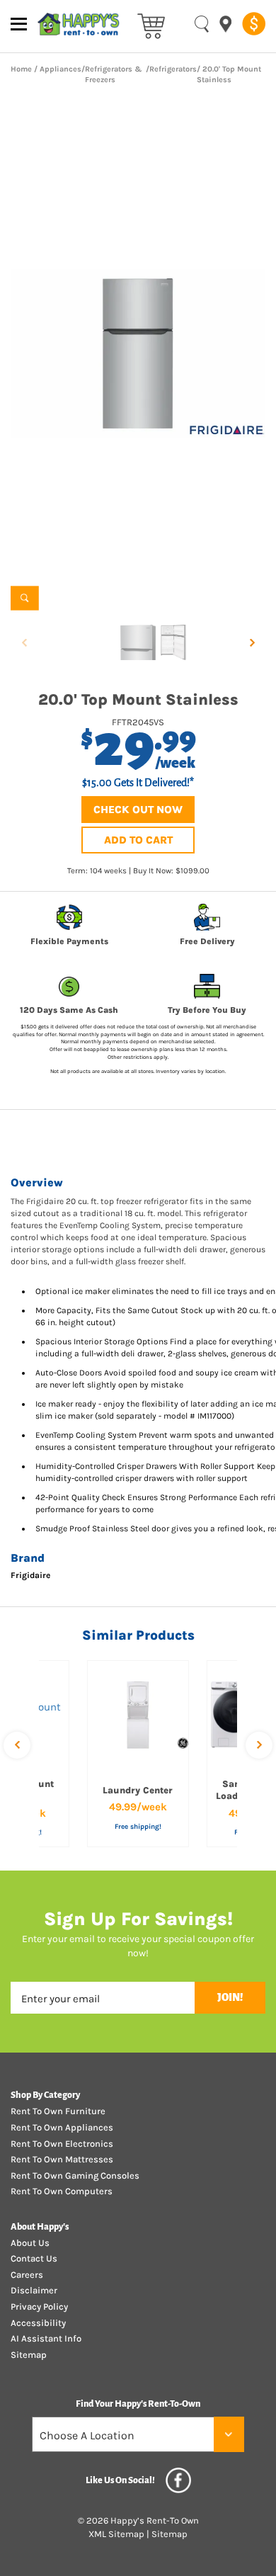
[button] (252, 642)
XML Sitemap (116, 2534)
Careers (27, 2275)
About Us (30, 2243)
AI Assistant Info (46, 2338)
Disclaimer (34, 2290)
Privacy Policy (39, 2307)
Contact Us (34, 2258)
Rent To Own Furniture (58, 2111)
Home (21, 69)
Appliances (61, 69)
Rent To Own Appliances (62, 2127)
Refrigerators (173, 69)
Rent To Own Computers (62, 2191)
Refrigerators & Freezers (114, 75)
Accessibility (38, 2323)
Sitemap (29, 2355)
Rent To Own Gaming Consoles (75, 2175)
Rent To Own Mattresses (62, 2159)
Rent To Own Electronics (62, 2144)
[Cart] (151, 25)
